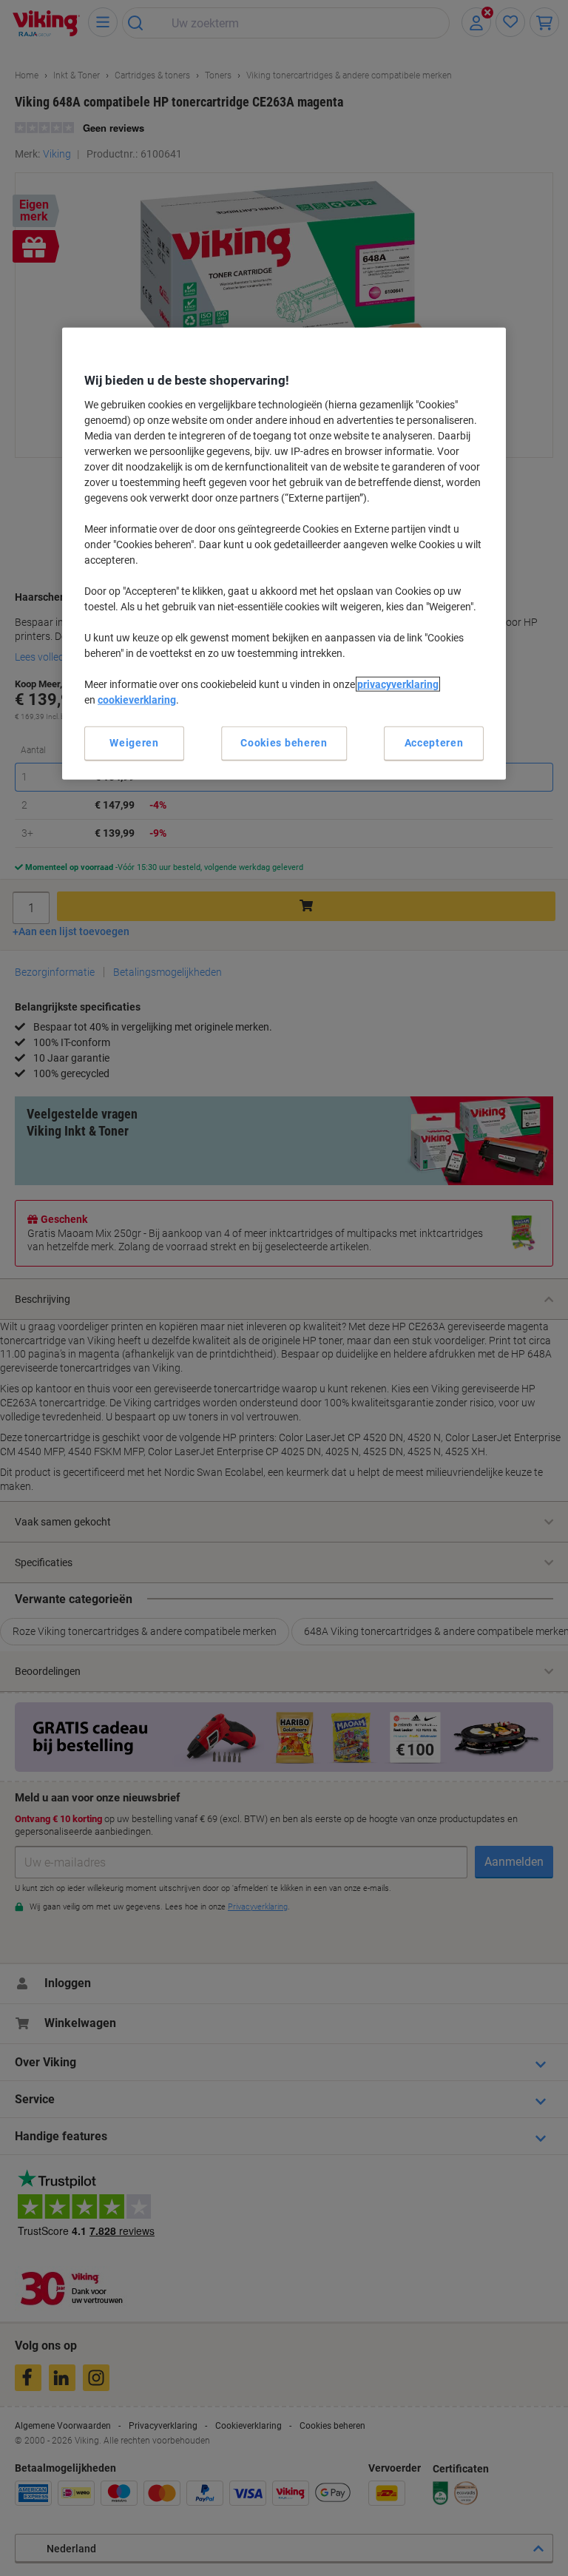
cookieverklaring (137, 700)
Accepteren (434, 743)
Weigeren (134, 743)
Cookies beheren (284, 743)
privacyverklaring (398, 684)
